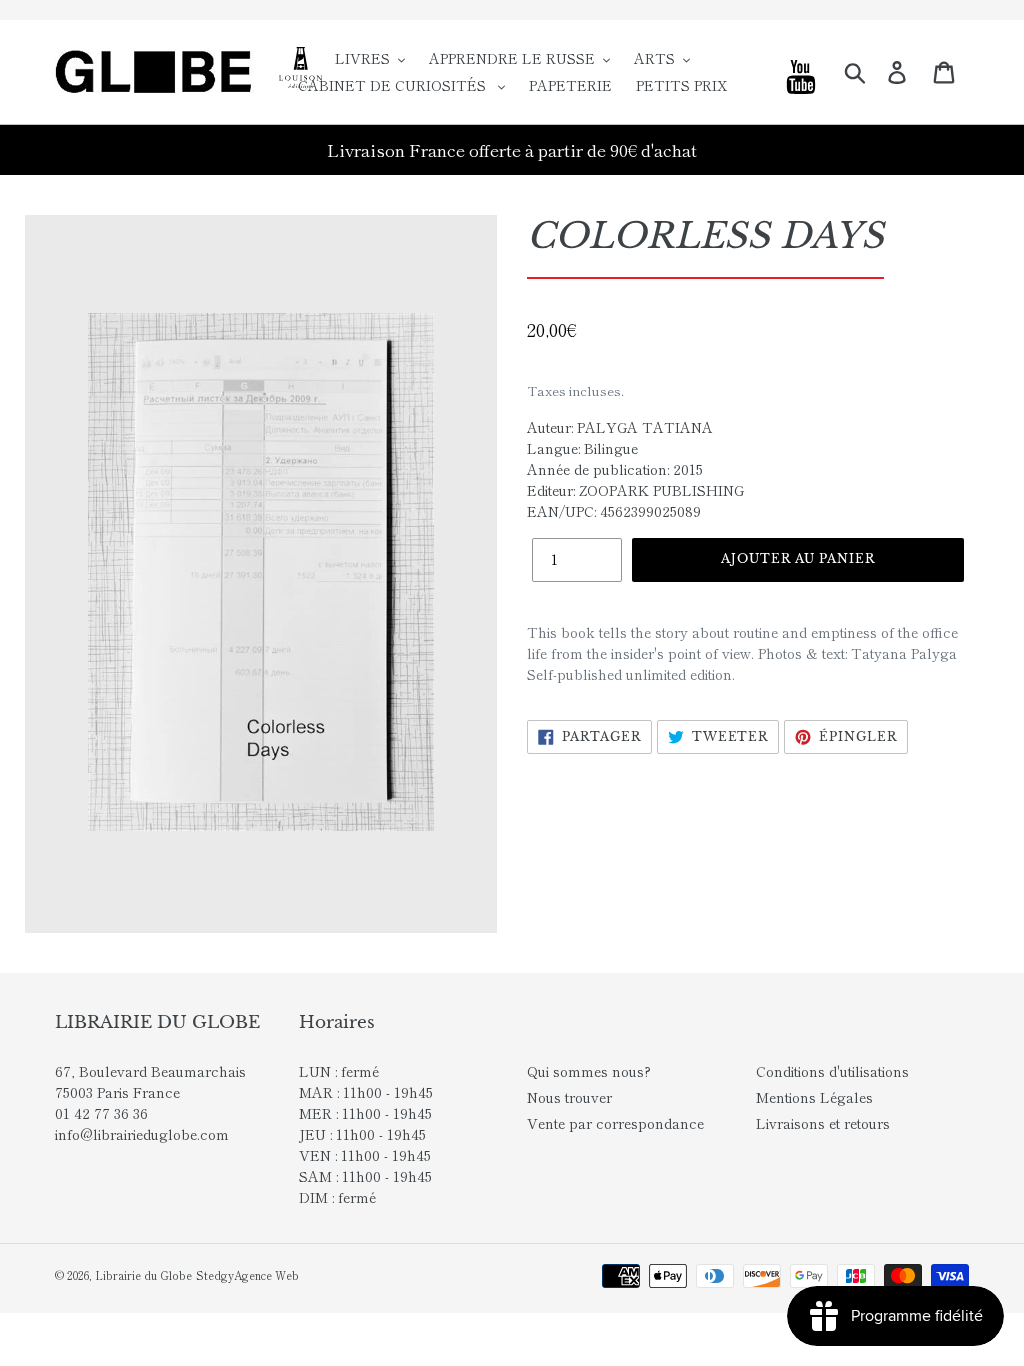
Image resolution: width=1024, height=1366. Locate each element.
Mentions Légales (814, 1097)
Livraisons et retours (823, 1123)
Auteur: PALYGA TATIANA (620, 427)
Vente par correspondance (615, 1123)
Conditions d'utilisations (832, 1071)
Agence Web (266, 1275)
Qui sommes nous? (589, 1071)
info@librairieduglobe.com (142, 1134)
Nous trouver (569, 1097)
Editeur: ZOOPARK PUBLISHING (635, 490)
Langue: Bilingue (582, 448)
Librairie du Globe (143, 1275)
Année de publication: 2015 (615, 469)
